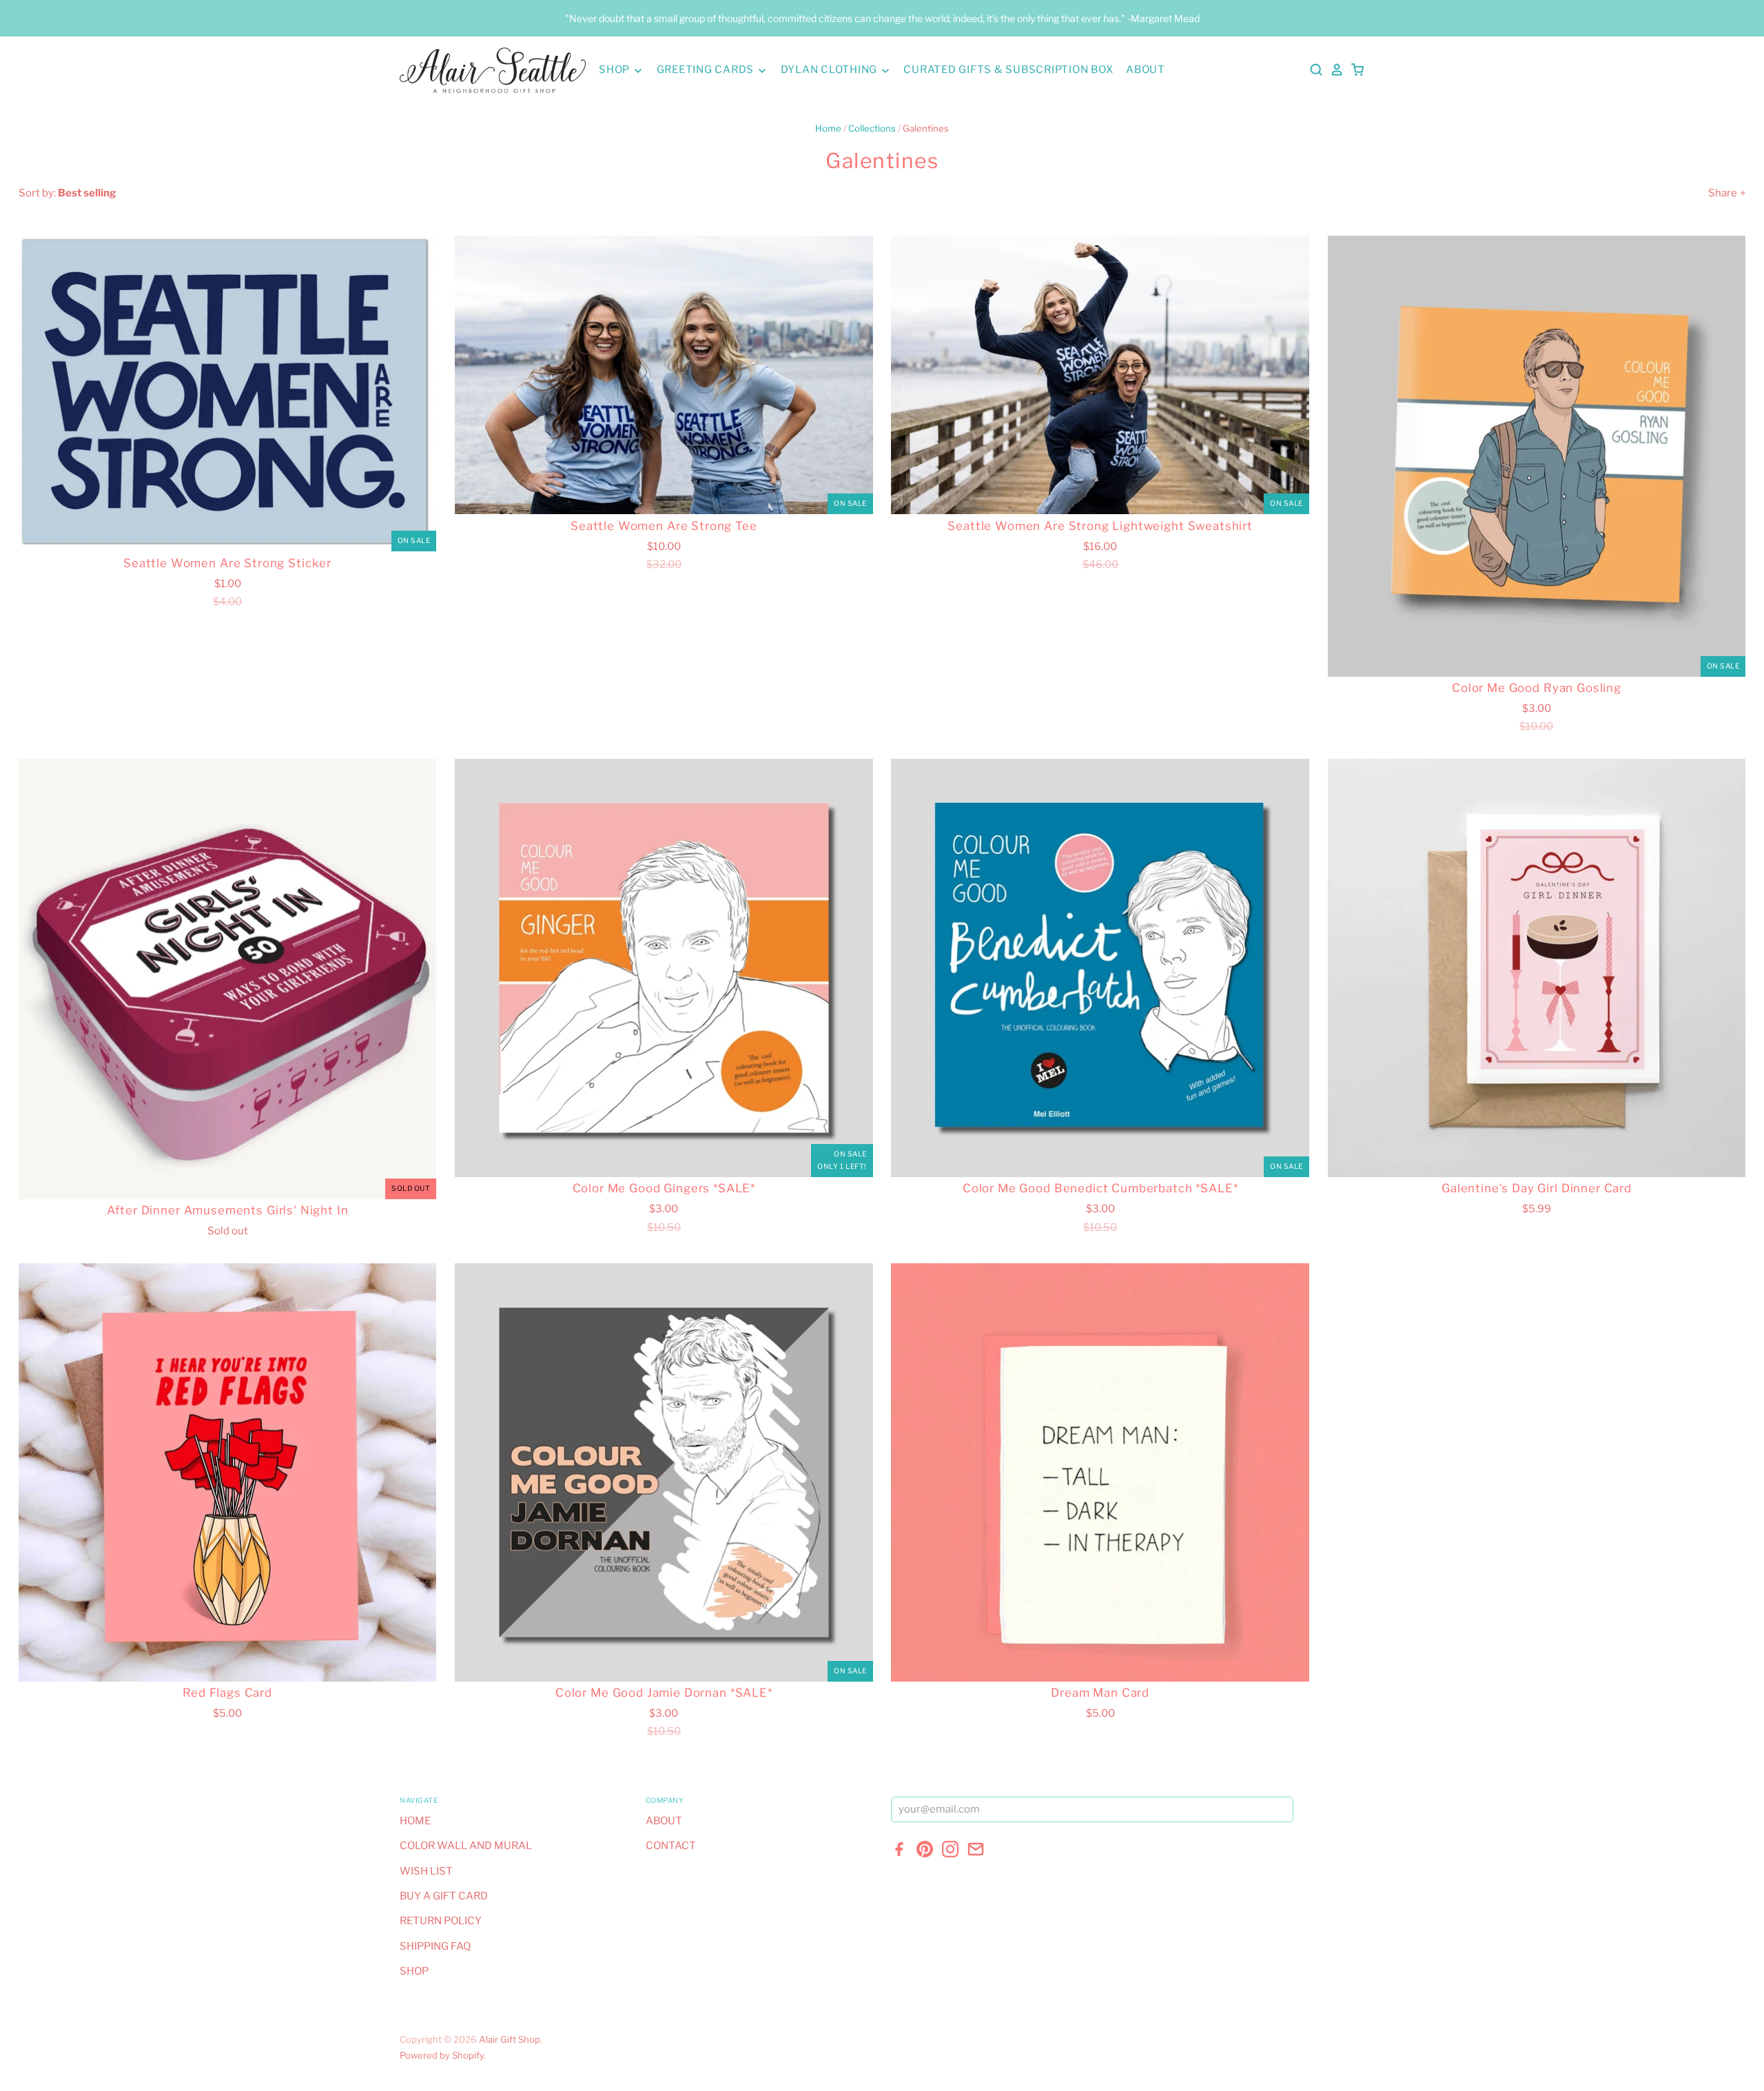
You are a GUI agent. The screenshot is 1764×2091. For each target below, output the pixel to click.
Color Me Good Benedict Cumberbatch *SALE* (1100, 1188)
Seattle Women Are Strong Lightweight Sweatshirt (1100, 526)
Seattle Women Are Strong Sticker (227, 563)
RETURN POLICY (441, 1921)
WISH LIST (426, 1871)
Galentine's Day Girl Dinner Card (1537, 1188)
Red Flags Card (227, 1693)
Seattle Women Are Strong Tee (664, 526)
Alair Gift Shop (510, 2039)
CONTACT (671, 1846)
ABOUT (1146, 70)
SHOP (616, 70)
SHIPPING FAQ (435, 1946)
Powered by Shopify (442, 2055)
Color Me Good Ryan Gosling (1537, 688)
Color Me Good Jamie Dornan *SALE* (664, 1693)
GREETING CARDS (707, 70)
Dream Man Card (1100, 1693)
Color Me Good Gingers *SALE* (664, 1188)
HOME (415, 1821)
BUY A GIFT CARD (444, 1896)
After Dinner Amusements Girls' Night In (228, 1210)
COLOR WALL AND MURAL (466, 1846)
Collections (872, 128)
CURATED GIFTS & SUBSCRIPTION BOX (1008, 70)
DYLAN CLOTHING (830, 70)
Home (828, 128)
